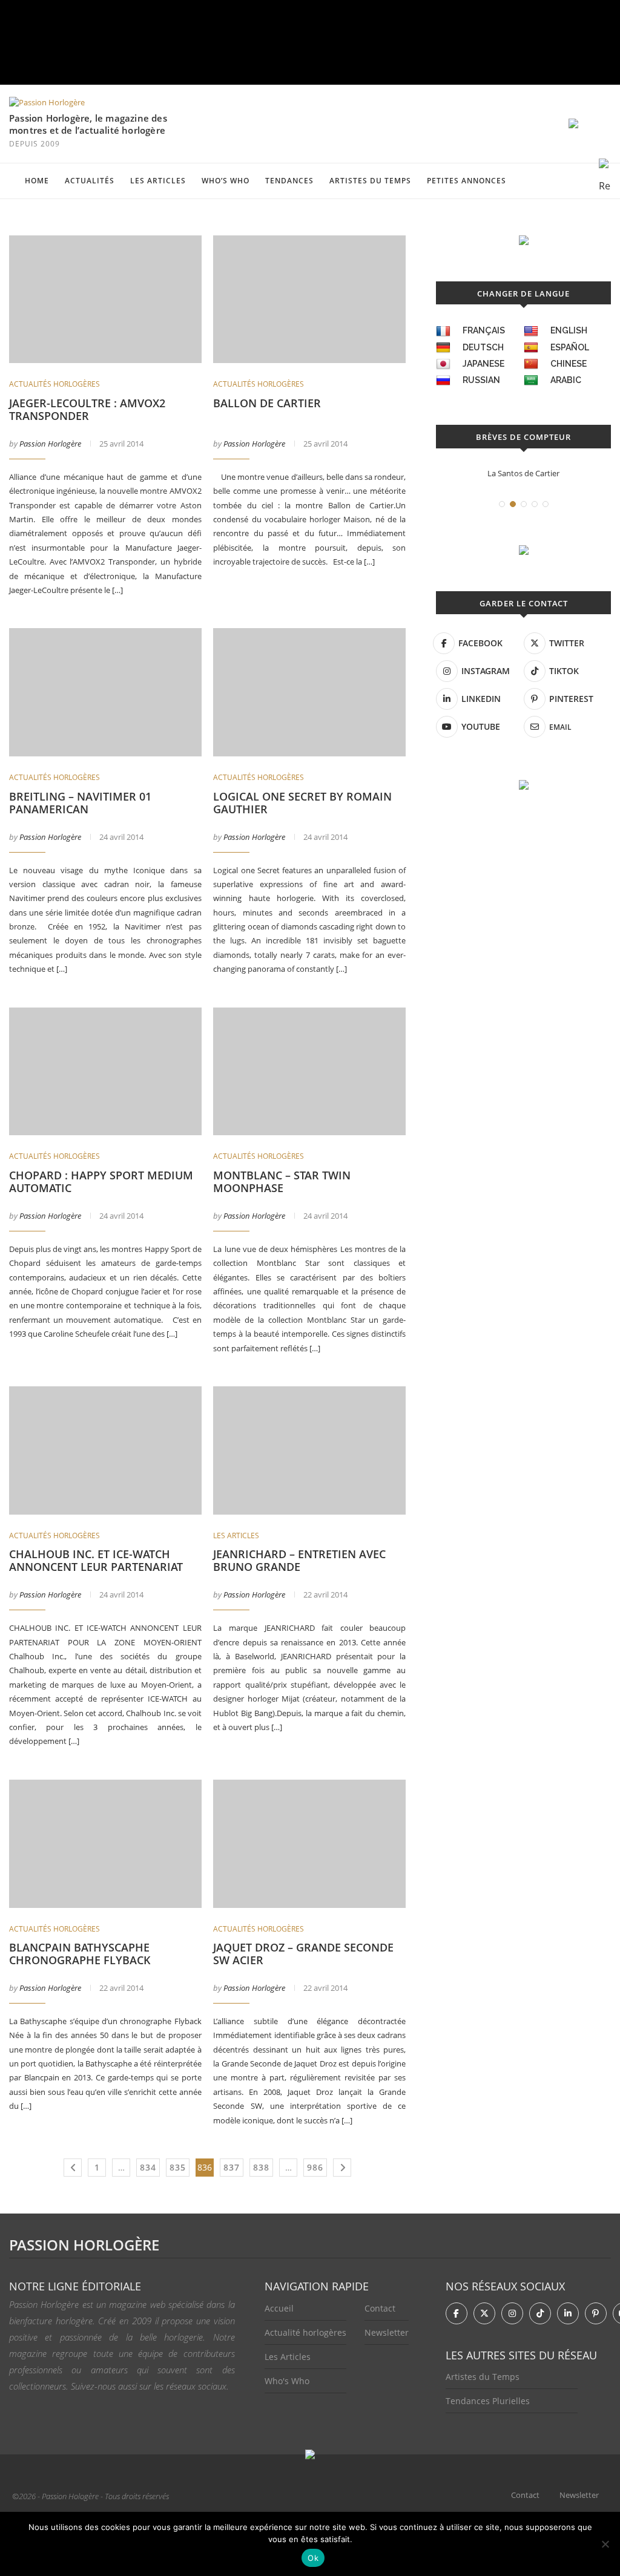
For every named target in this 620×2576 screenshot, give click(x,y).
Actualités (90, 181)
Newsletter (387, 2332)
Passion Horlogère (50, 444)
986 (315, 2167)
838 (261, 2167)
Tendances (289, 181)
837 (232, 2167)
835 (178, 2167)
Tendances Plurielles (488, 2401)
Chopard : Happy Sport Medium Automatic (101, 1181)
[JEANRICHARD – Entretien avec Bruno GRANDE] (309, 1450)
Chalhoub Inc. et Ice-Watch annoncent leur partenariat (96, 1560)
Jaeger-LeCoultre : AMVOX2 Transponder (87, 409)
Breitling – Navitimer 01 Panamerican (80, 803)
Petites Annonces (467, 181)
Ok (313, 2558)
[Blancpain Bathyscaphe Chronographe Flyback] (105, 1844)
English (569, 330)
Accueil (279, 2308)
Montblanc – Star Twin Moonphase (282, 1181)
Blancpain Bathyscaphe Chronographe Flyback (80, 1954)
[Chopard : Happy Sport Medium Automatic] (105, 1072)
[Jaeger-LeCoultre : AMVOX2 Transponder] (105, 300)
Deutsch (483, 347)
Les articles (158, 181)
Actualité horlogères (305, 2332)
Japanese (483, 364)
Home (37, 181)
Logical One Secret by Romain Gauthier (302, 803)
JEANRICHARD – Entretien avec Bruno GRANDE (299, 1560)
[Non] (605, 2544)
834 (148, 2167)
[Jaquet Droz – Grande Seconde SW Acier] (309, 1844)
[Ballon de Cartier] (309, 300)
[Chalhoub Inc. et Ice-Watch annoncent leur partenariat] (105, 1450)
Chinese (569, 364)
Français (484, 330)
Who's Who (287, 2381)
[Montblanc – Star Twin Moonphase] (309, 1072)
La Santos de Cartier (523, 473)
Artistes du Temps (370, 181)
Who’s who (226, 181)
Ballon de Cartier (267, 403)
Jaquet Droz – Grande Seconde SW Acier (303, 1954)
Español (570, 347)
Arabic (566, 380)
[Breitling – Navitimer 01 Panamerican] (105, 692)
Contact (380, 2308)
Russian (481, 380)
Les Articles (288, 2357)
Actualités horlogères (54, 384)
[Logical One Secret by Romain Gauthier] (309, 692)
